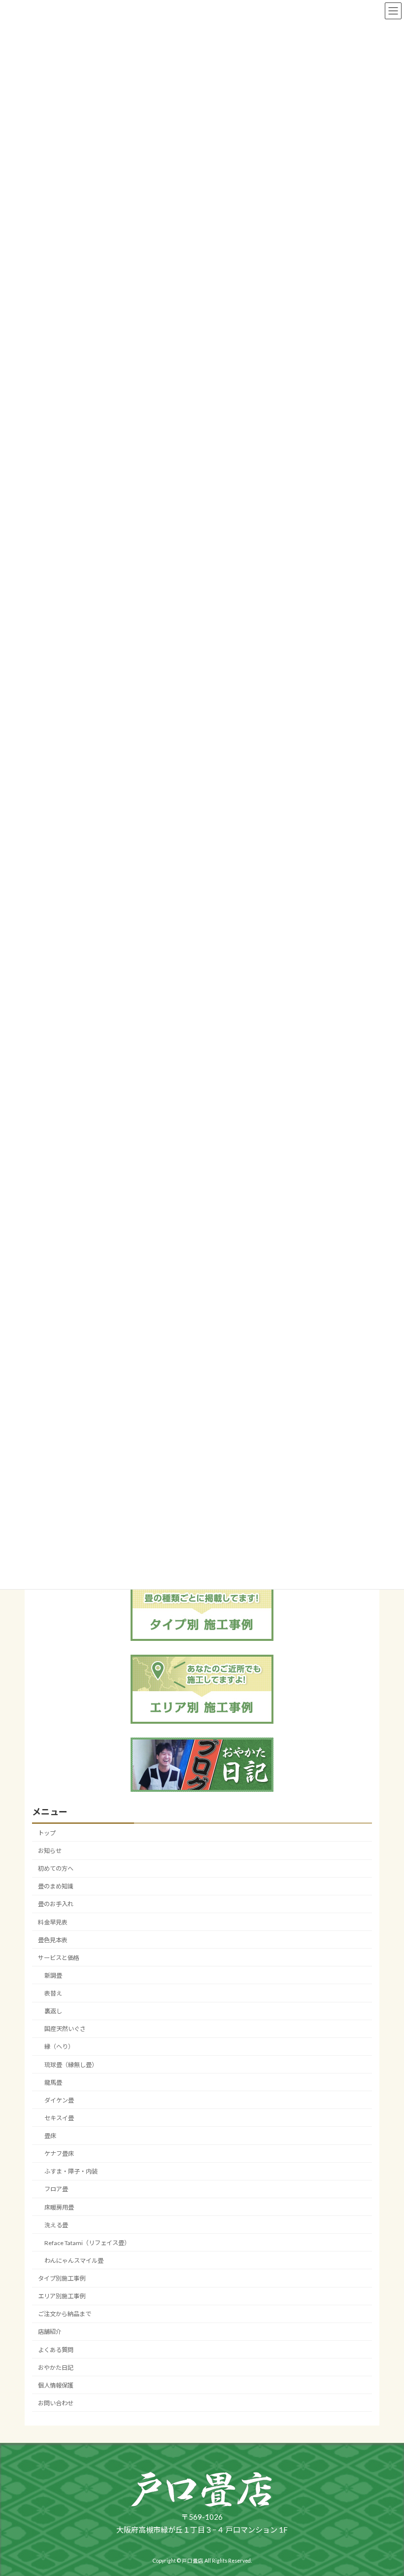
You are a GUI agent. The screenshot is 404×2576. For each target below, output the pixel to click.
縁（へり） (59, 2047)
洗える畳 (56, 2225)
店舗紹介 (50, 2332)
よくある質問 (56, 2349)
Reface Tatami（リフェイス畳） (87, 2243)
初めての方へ (56, 1869)
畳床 (50, 2136)
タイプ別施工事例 (62, 2278)
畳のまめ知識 (56, 1886)
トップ (47, 1833)
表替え (53, 1993)
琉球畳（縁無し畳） (71, 2064)
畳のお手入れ (56, 1904)
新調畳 (53, 1976)
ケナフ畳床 (59, 2154)
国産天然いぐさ (65, 2029)
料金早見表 (53, 1922)
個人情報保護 (56, 2385)
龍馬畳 (53, 2082)
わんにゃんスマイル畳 (74, 2261)
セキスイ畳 (59, 2118)
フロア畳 (56, 2189)
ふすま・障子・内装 (71, 2171)
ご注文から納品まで (65, 2314)
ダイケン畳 (59, 2100)
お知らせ (50, 1851)
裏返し (53, 2011)
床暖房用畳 (59, 2207)
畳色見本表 (53, 1940)
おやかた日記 (56, 2367)
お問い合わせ (56, 2403)
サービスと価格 (59, 1958)
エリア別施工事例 (62, 2296)
